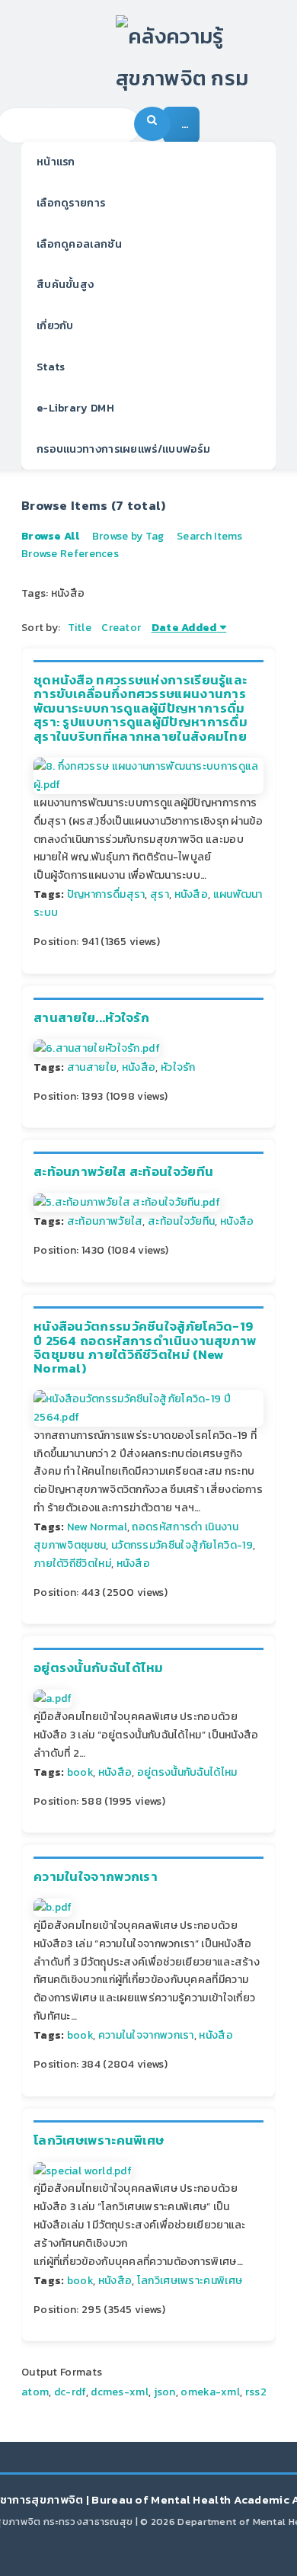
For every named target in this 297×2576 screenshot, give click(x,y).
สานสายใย (92, 1067)
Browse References (70, 554)
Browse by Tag (128, 536)
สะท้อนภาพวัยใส (105, 1221)
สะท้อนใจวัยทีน (181, 1221)
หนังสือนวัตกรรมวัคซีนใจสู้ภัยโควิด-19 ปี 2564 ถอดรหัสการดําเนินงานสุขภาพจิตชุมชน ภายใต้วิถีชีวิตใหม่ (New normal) (145, 1347)
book (80, 1772)
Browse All (50, 536)
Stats (51, 367)
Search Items (210, 536)
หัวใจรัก (178, 1067)
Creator (121, 628)
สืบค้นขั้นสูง (65, 285)
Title (80, 628)
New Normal (97, 1527)
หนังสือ (192, 894)
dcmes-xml (120, 2392)
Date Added (184, 628)
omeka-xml (210, 2392)
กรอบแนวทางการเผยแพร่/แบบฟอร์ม (123, 449)
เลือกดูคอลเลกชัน (79, 244)
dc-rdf (70, 2392)
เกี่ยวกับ (55, 326)
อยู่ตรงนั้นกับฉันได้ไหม (99, 1668)
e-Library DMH (75, 408)
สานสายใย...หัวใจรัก (91, 1018)
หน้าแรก (56, 162)
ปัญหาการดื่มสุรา (106, 894)
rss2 (256, 2392)
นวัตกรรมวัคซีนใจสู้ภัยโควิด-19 (182, 1545)
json (165, 2392)
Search (152, 124)
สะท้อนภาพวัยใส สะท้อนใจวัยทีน (123, 1172)
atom (35, 2392)
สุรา (160, 894)
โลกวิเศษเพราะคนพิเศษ (99, 2140)
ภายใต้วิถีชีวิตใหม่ (72, 1564)
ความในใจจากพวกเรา (96, 1877)
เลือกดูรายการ (71, 203)
